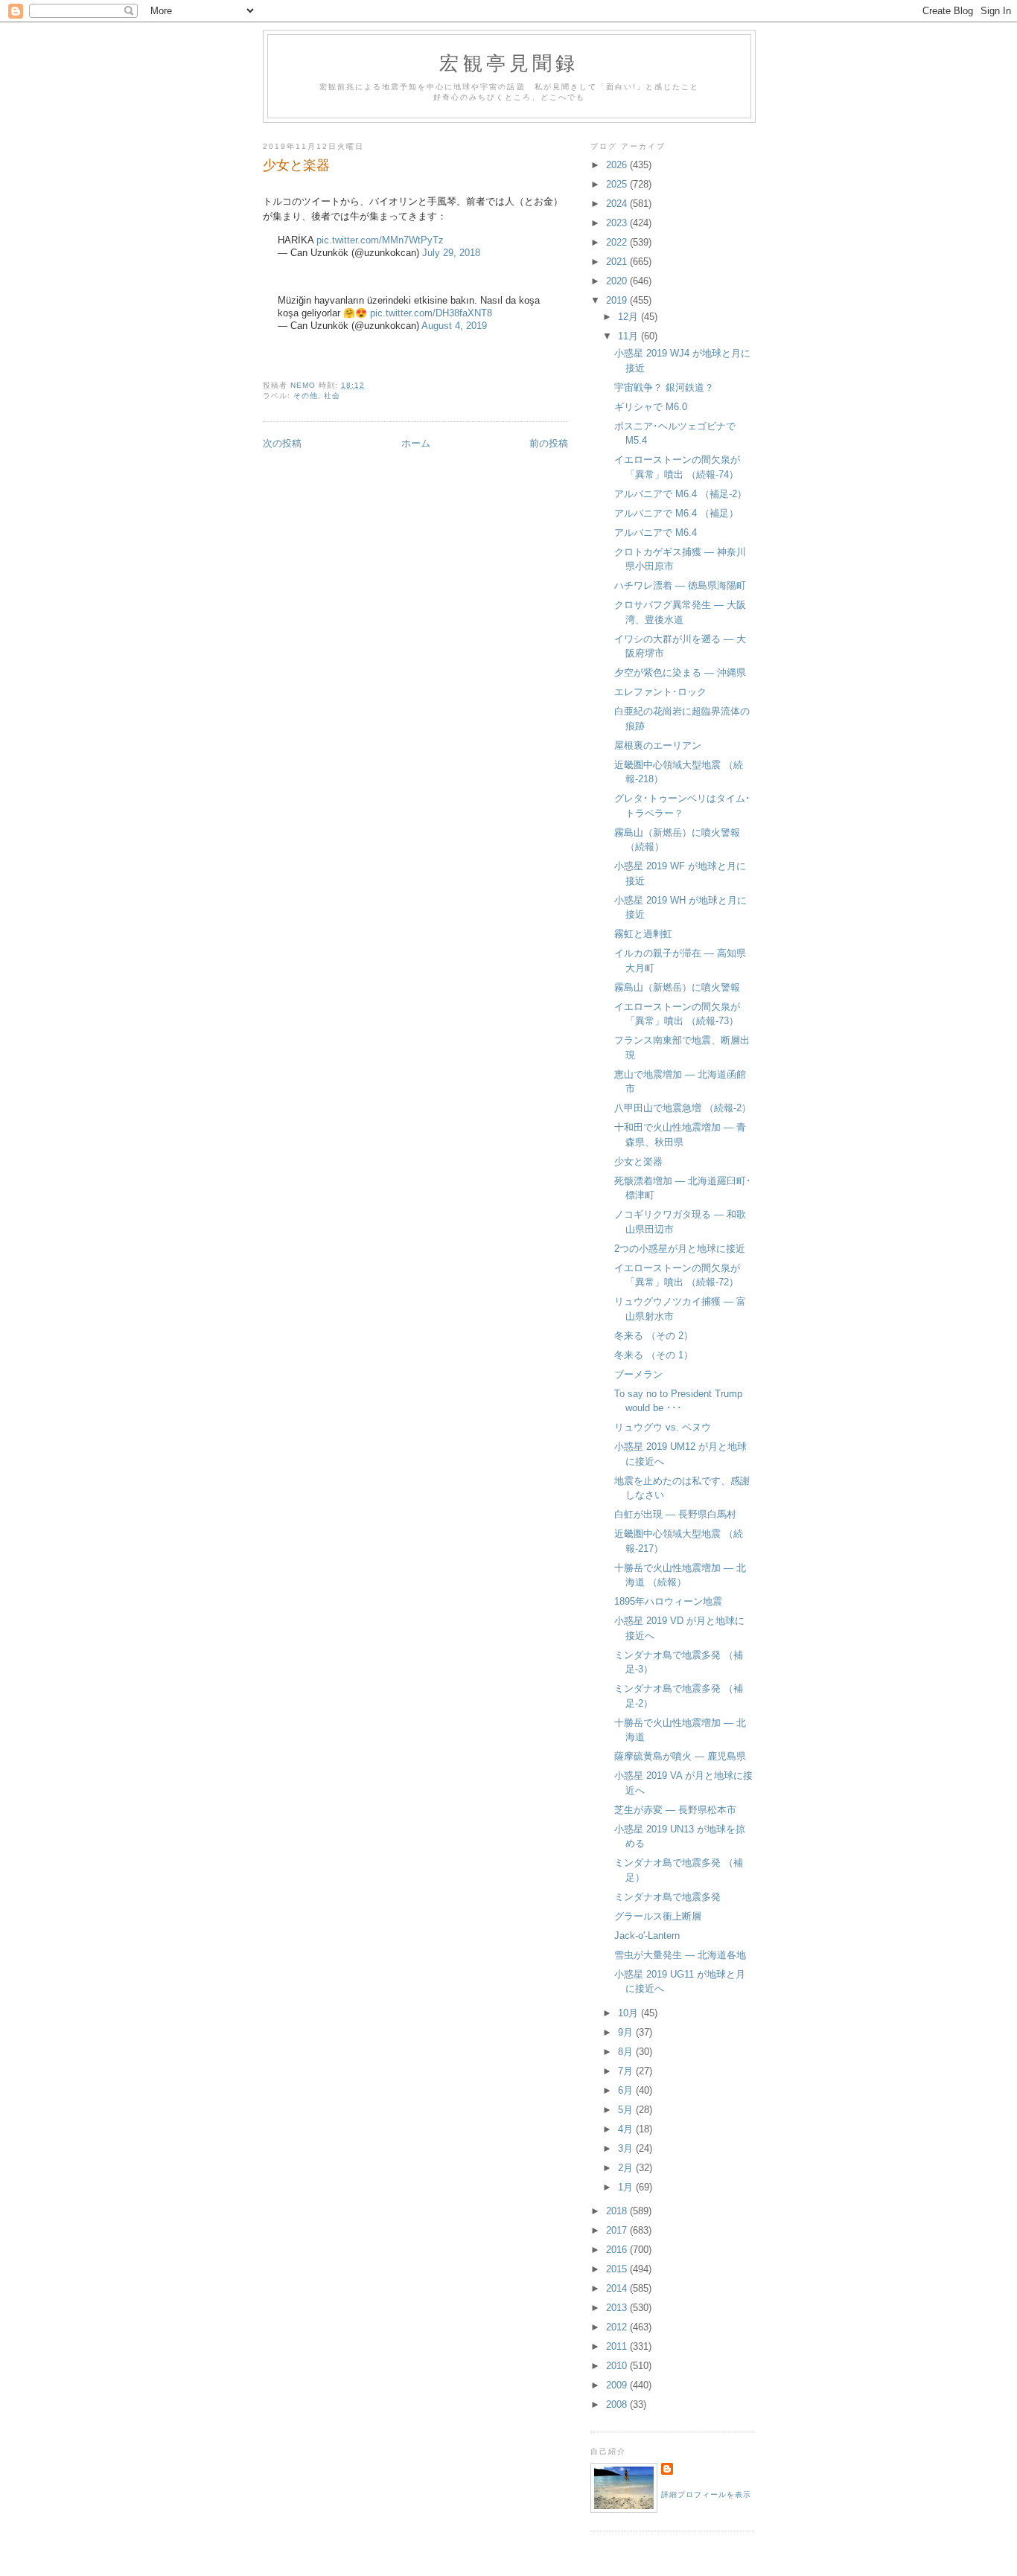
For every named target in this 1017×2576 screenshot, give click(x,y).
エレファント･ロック (660, 692)
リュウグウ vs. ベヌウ (663, 1427)
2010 (618, 2366)
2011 (618, 2346)
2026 (618, 165)
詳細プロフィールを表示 (706, 2494)
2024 (618, 204)
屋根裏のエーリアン (658, 745)
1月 (627, 2187)
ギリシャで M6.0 (651, 407)
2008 (618, 2404)
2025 (618, 184)
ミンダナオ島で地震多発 (667, 1897)
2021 (618, 262)
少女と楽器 (638, 1161)
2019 (618, 300)
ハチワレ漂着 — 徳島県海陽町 (680, 585)
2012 (618, 2327)
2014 (618, 2288)
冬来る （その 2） (654, 1336)
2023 (618, 223)
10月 (629, 2013)
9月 (627, 2032)
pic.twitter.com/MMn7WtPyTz (380, 240)
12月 (629, 317)
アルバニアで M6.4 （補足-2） (680, 494)
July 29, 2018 (451, 253)
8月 (627, 2052)
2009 (618, 2385)
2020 (618, 281)
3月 (627, 2148)
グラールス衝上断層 (658, 1916)
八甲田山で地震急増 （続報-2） (683, 1108)
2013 (618, 2308)
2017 (618, 2230)
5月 (627, 2110)
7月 (627, 2071)
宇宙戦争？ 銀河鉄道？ (664, 387)
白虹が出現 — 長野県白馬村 (675, 1514)
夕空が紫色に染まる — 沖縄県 (680, 672)
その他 (306, 396)
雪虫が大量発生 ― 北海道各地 (680, 1955)
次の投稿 (282, 443)
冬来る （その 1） (654, 1355)
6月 (627, 2090)
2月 (627, 2168)
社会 (332, 396)
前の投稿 (549, 443)
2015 (618, 2269)
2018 (618, 2211)
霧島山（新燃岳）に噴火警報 (677, 987)
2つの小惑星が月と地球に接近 (680, 1249)
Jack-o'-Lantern (647, 1936)
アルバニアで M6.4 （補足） (676, 513)
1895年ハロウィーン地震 (668, 1601)
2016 (618, 2250)
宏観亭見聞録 (509, 63)
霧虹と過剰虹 (643, 934)
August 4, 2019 (454, 326)
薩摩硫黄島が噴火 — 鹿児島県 (680, 1756)
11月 (629, 336)
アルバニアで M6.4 (656, 533)
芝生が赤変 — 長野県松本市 (675, 1810)
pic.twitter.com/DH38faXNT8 (431, 313)
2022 (618, 242)
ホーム (416, 443)
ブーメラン (638, 1374)
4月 (627, 2129)
